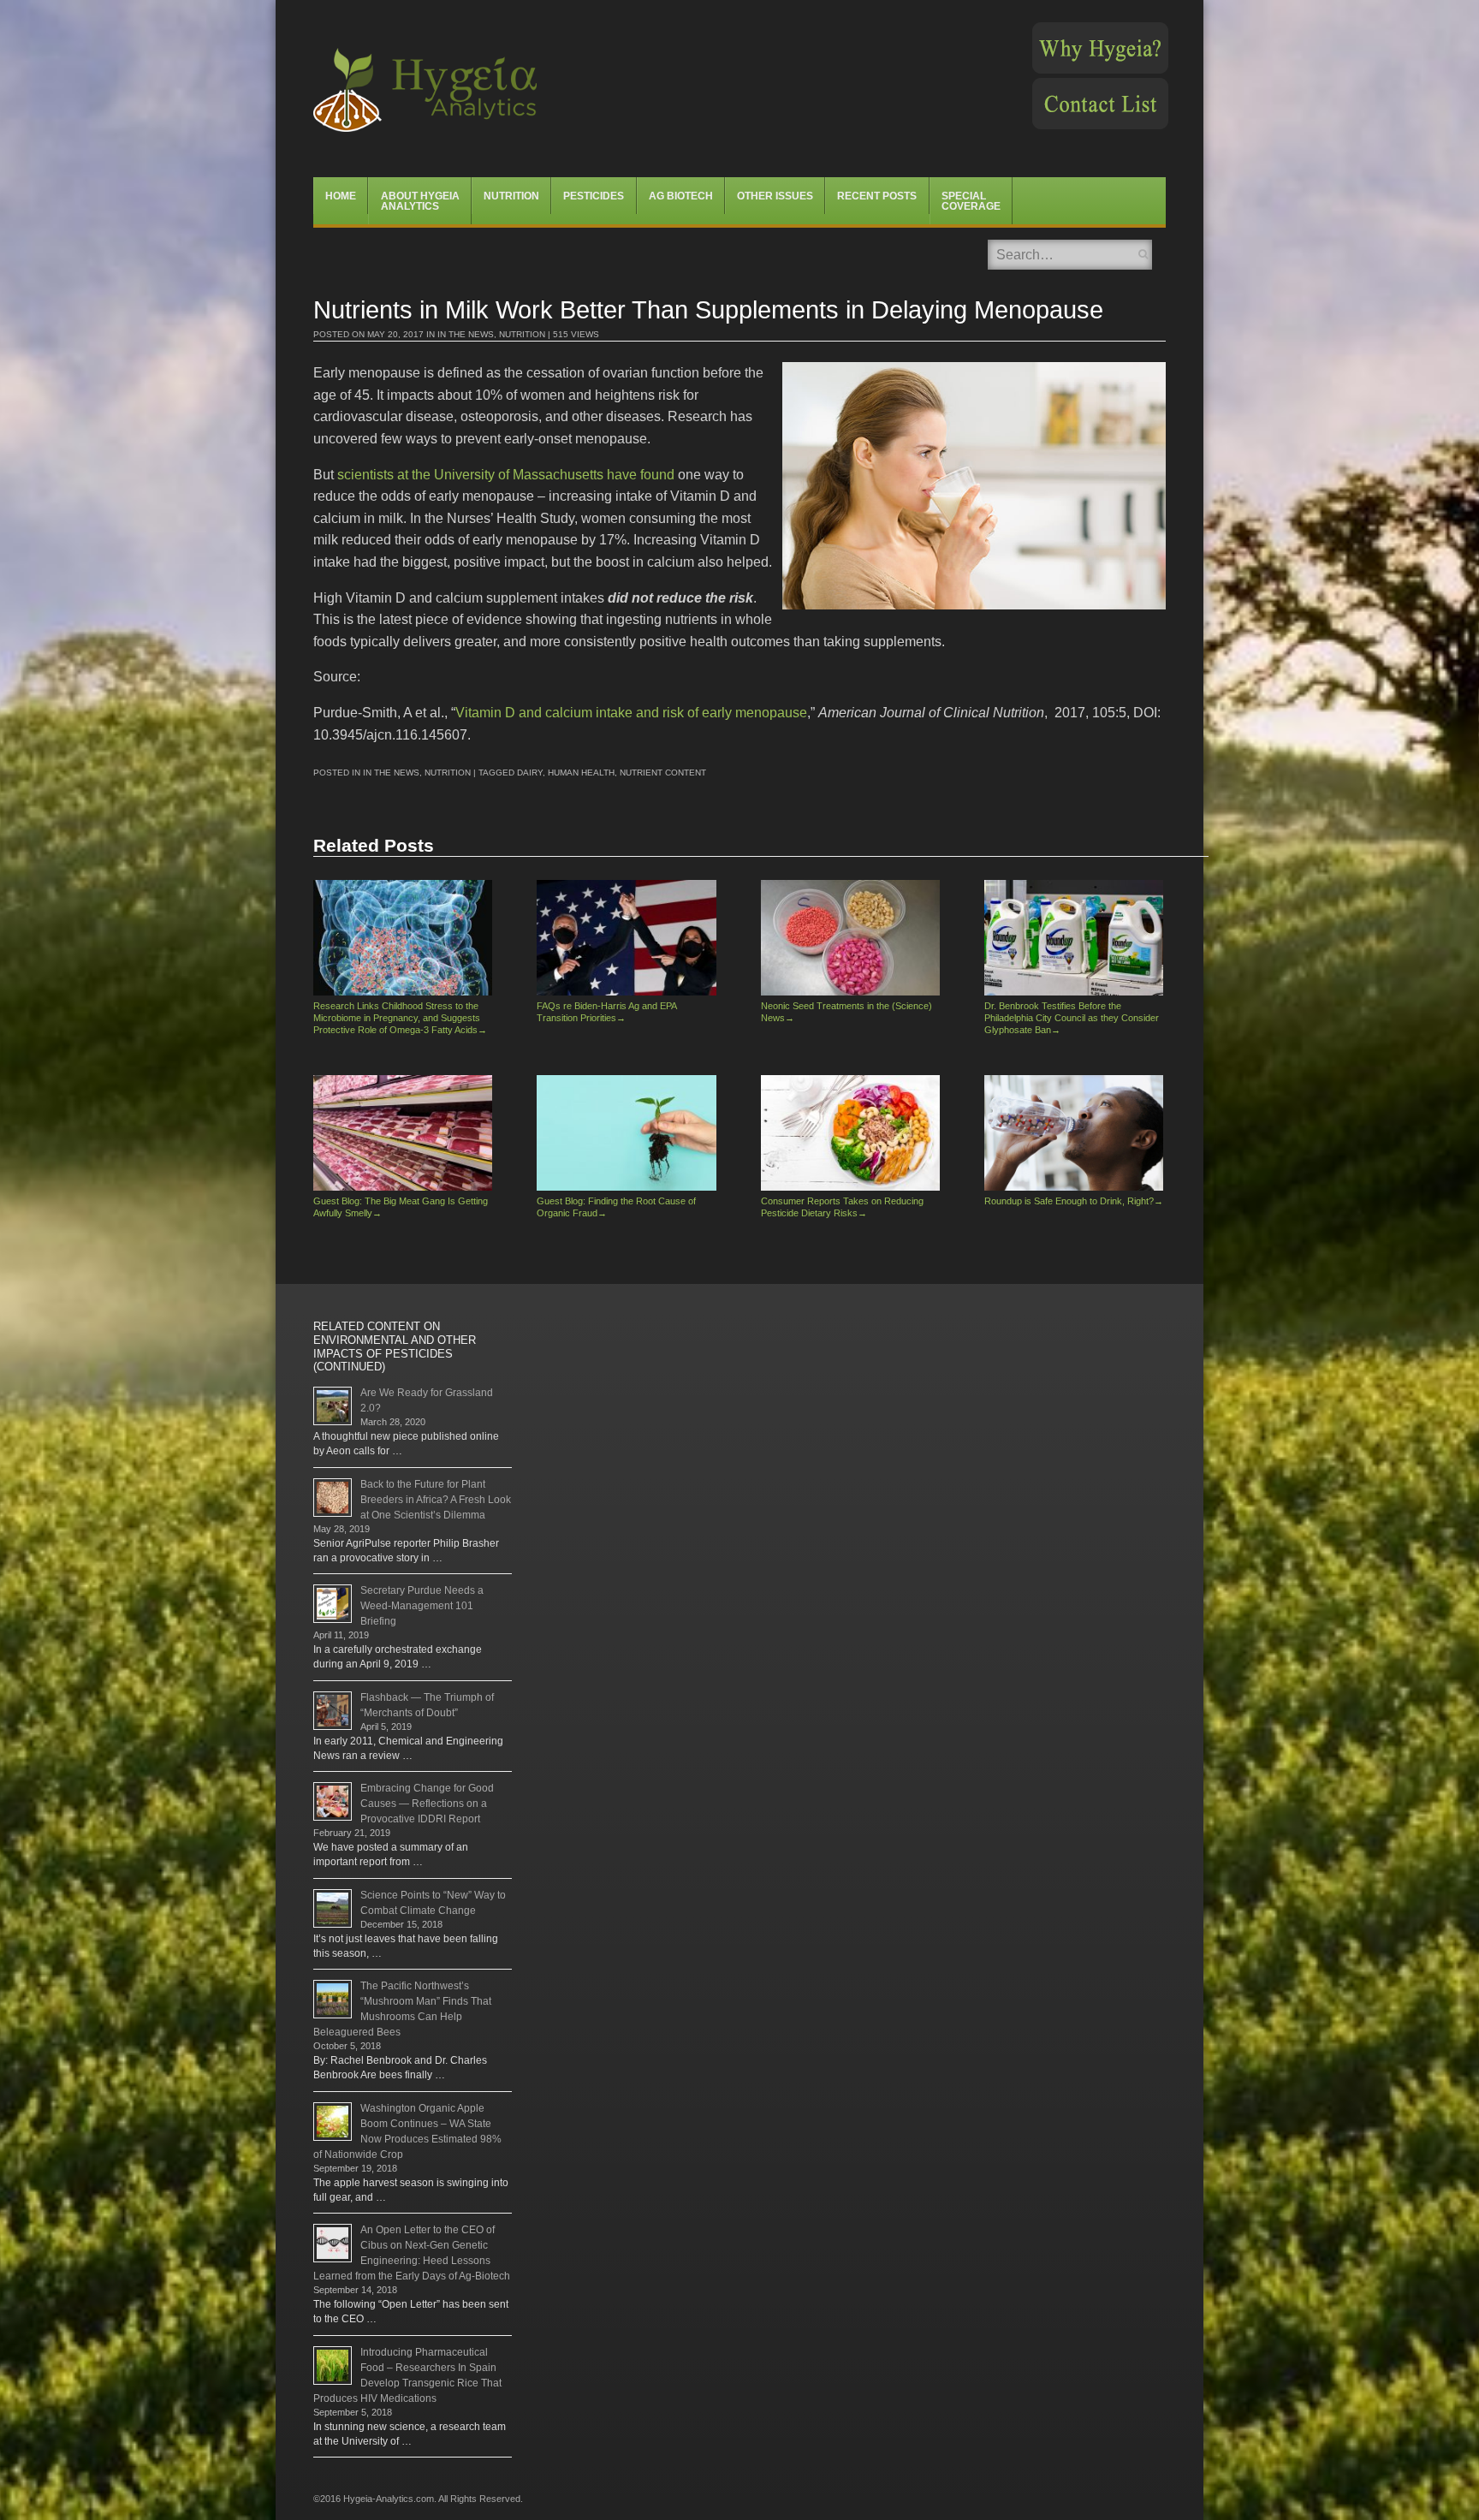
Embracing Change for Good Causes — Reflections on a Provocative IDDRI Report (427, 1804)
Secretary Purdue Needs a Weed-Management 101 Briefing (422, 1606)
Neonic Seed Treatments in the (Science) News (846, 1012)
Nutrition (511, 196)
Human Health (581, 773)
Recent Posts (877, 196)
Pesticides (594, 196)
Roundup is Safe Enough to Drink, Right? (1074, 1201)
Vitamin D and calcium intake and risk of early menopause (631, 713)
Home (341, 196)
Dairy (530, 773)
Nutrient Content (663, 773)
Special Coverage (971, 201)
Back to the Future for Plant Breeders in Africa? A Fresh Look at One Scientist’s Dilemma (436, 1500)
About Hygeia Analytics (420, 201)
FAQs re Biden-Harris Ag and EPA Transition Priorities (606, 1012)
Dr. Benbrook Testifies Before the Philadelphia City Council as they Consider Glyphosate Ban (1072, 1017)
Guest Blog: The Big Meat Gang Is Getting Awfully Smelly (401, 1207)
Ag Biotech (681, 196)
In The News (466, 334)
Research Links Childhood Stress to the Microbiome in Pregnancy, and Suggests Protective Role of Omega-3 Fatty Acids (400, 1017)
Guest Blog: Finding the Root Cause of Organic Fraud (616, 1207)
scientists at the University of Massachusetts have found (506, 475)
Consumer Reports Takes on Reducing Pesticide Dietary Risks (842, 1207)
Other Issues (775, 196)
